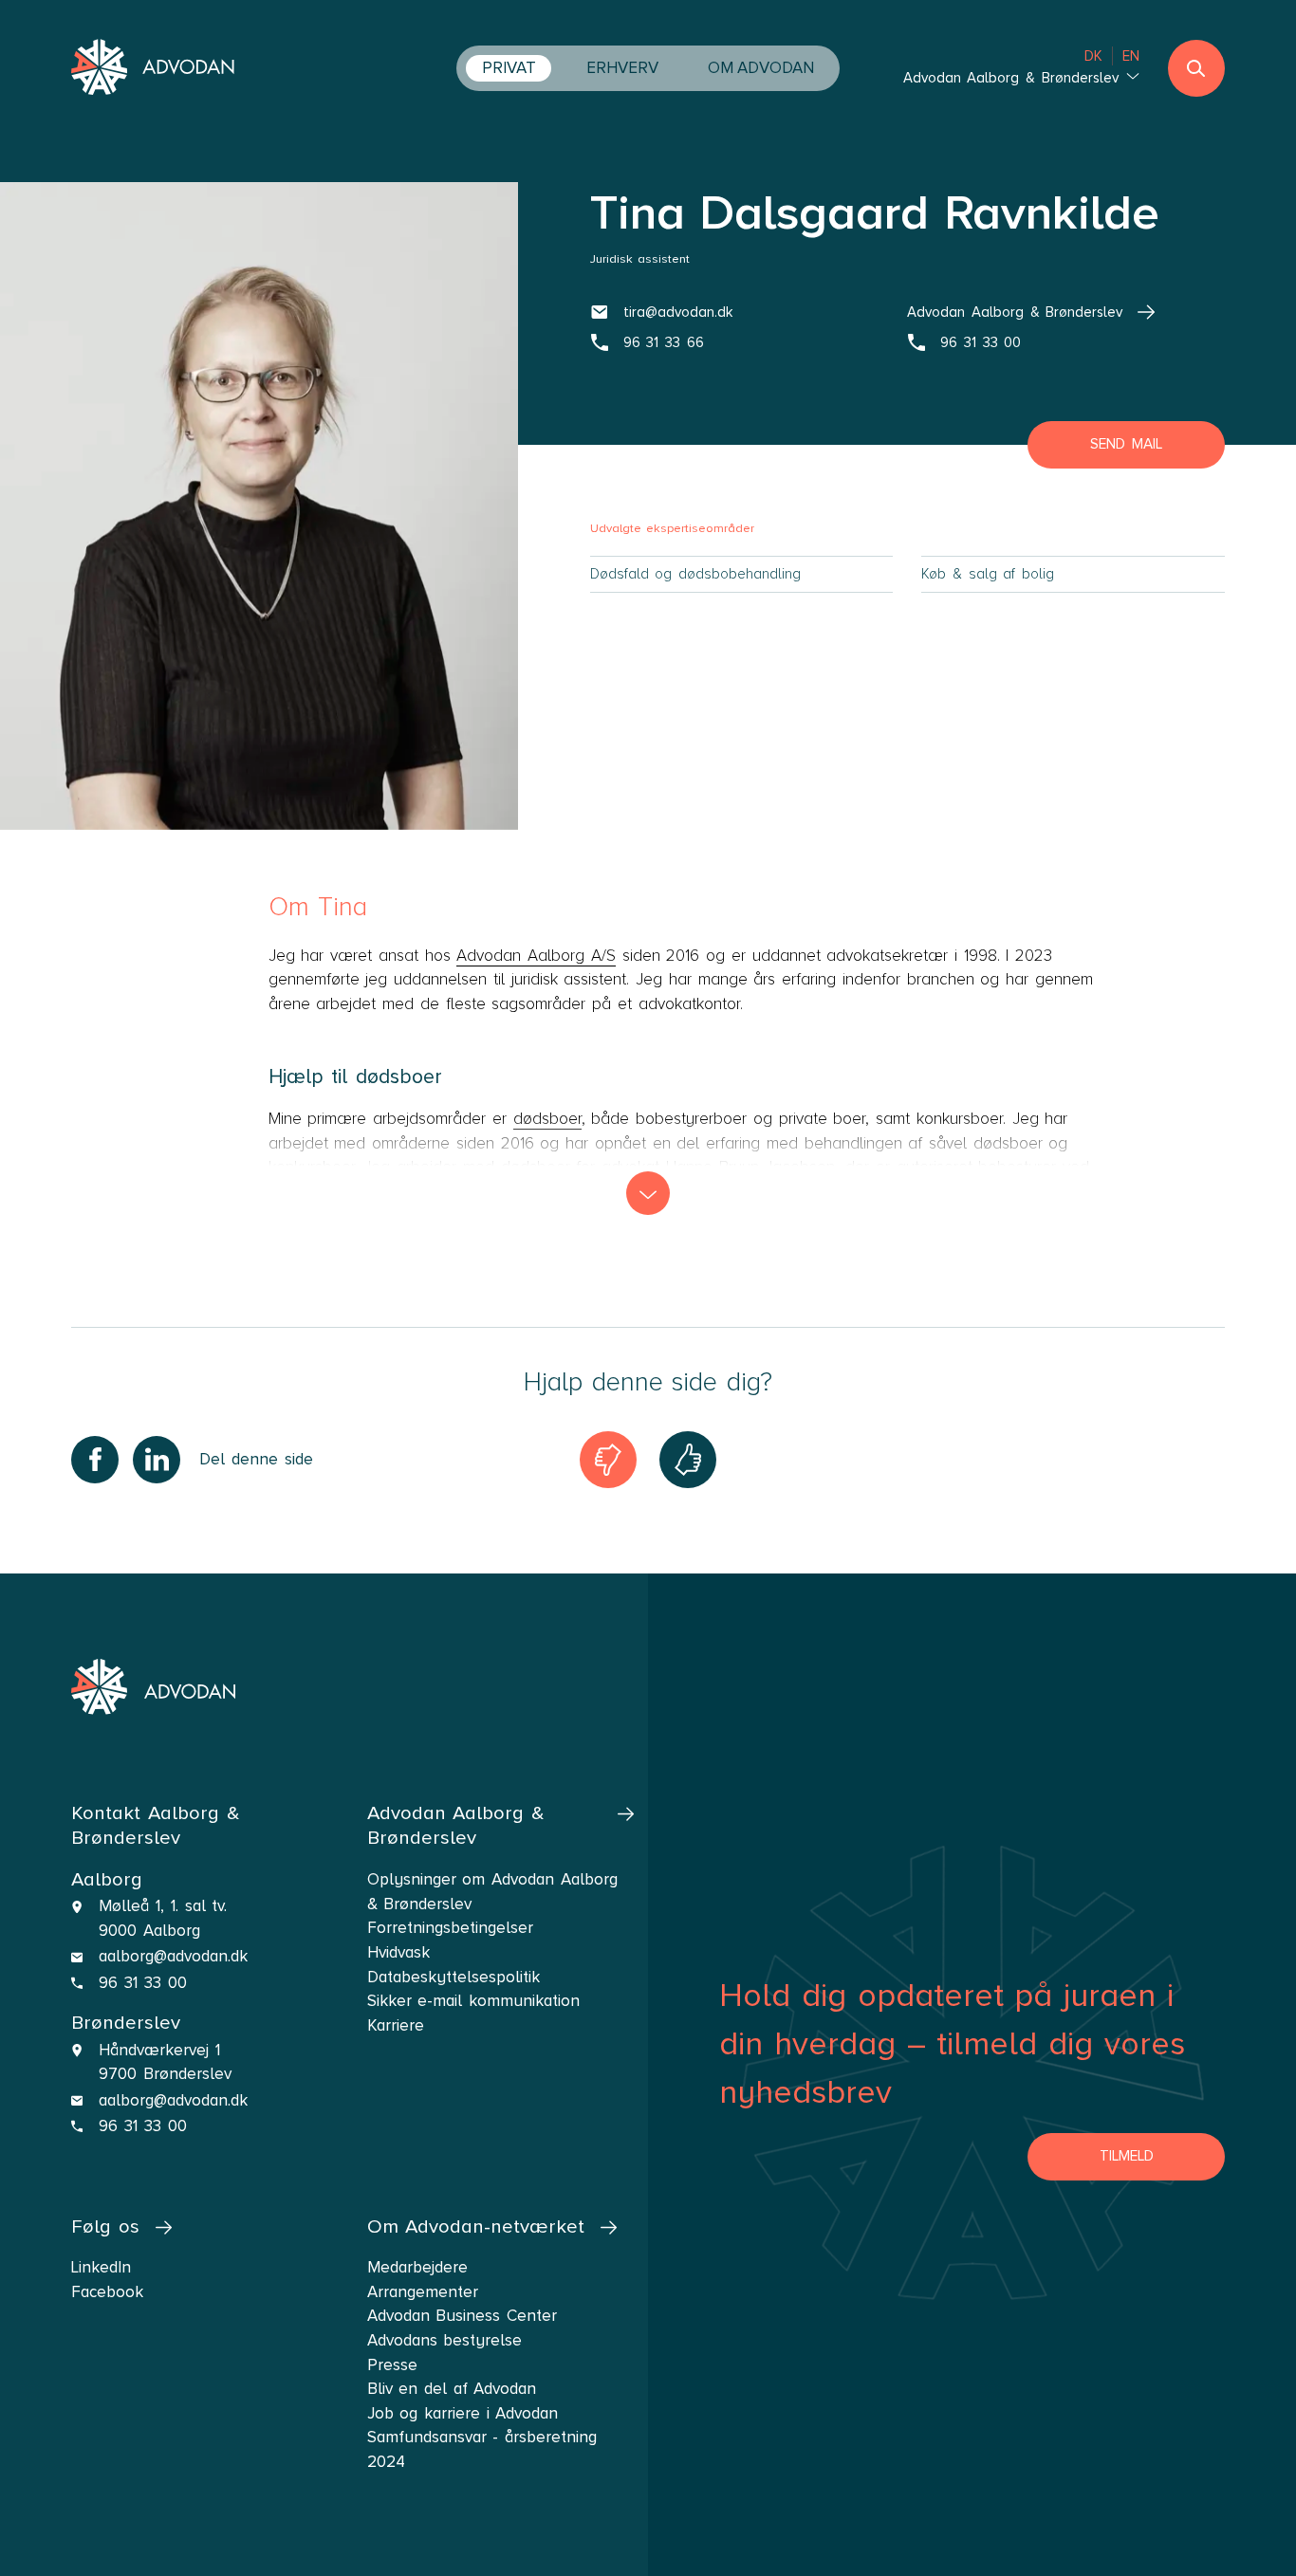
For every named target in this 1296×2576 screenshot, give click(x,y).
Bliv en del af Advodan (452, 2389)
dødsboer (547, 1119)
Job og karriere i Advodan (463, 2413)
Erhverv (622, 68)
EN (1131, 56)
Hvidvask (398, 1952)
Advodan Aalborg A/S (536, 956)
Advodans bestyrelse (445, 2340)
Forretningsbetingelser (450, 1928)
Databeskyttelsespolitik (454, 1977)
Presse (392, 2365)
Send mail (1126, 444)
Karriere (396, 2025)
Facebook (107, 2292)
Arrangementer (423, 2292)
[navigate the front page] (153, 69)
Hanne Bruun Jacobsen (750, 1167)
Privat (509, 68)
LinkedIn (101, 2267)
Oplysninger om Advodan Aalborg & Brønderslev (492, 1892)
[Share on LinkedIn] (157, 1460)
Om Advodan (761, 68)
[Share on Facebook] (95, 1460)
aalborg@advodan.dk (173, 1956)
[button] (648, 1193)
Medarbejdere (417, 2267)
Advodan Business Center (462, 2316)
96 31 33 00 (142, 1983)
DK (1093, 56)
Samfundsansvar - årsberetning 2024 (482, 2449)
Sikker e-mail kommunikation (473, 2001)
